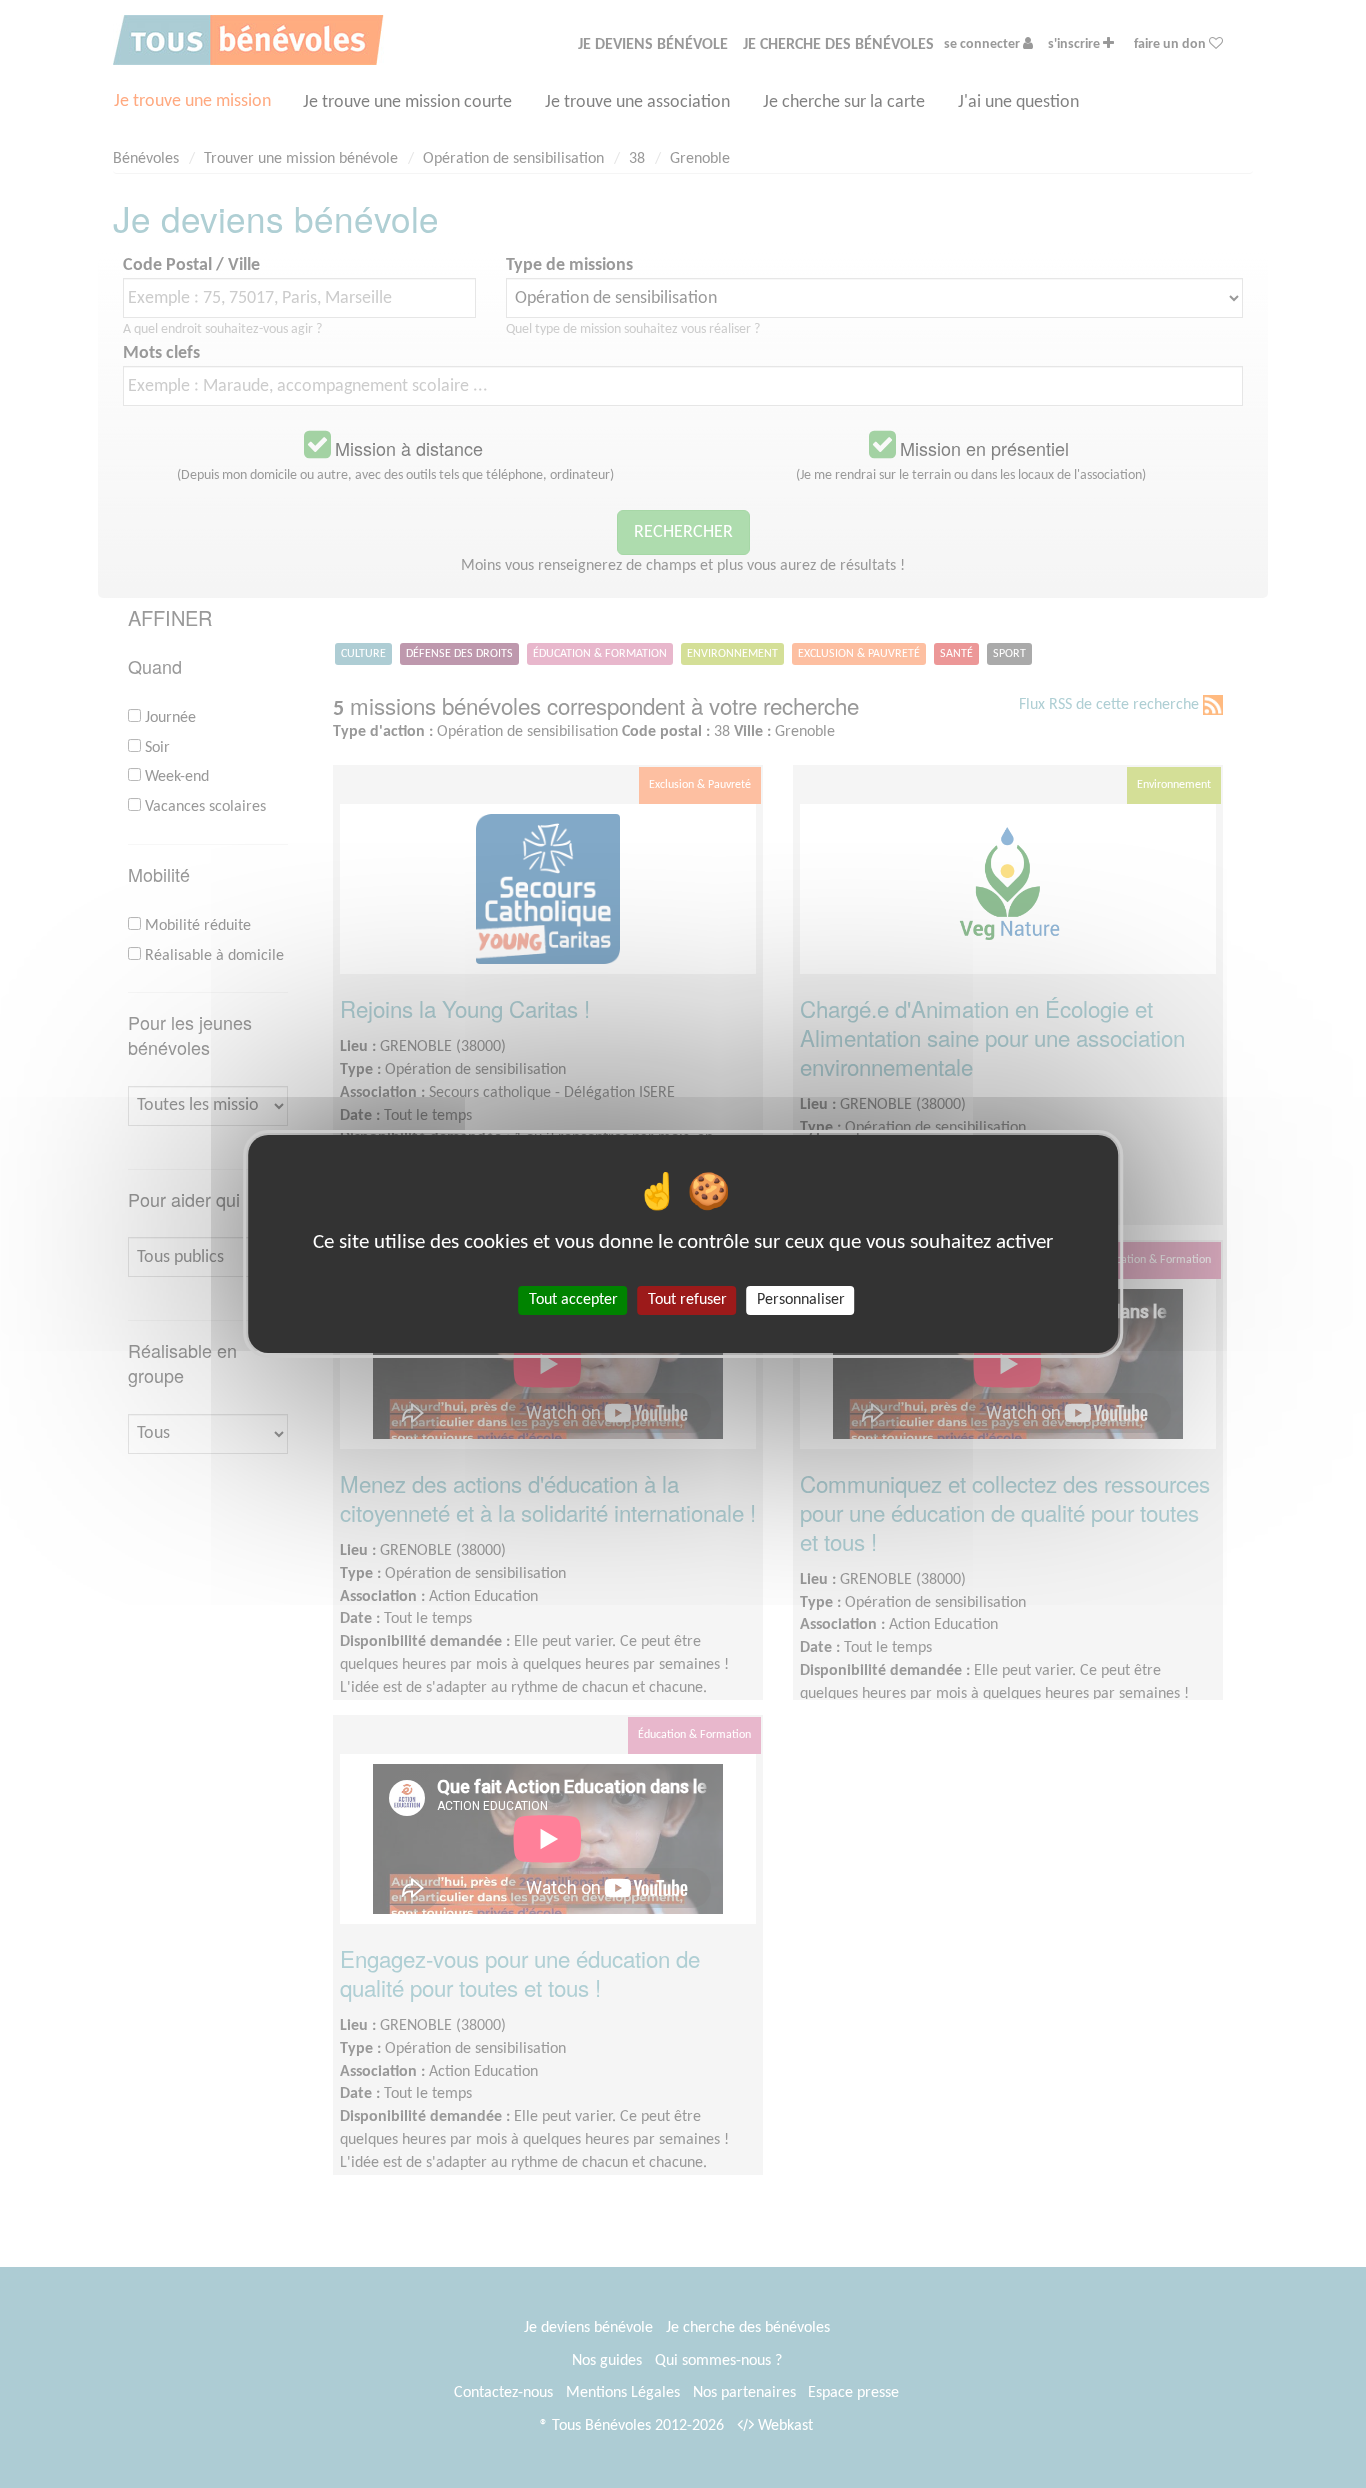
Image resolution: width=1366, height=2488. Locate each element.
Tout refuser (687, 1300)
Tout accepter (573, 1300)
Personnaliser (801, 1300)
